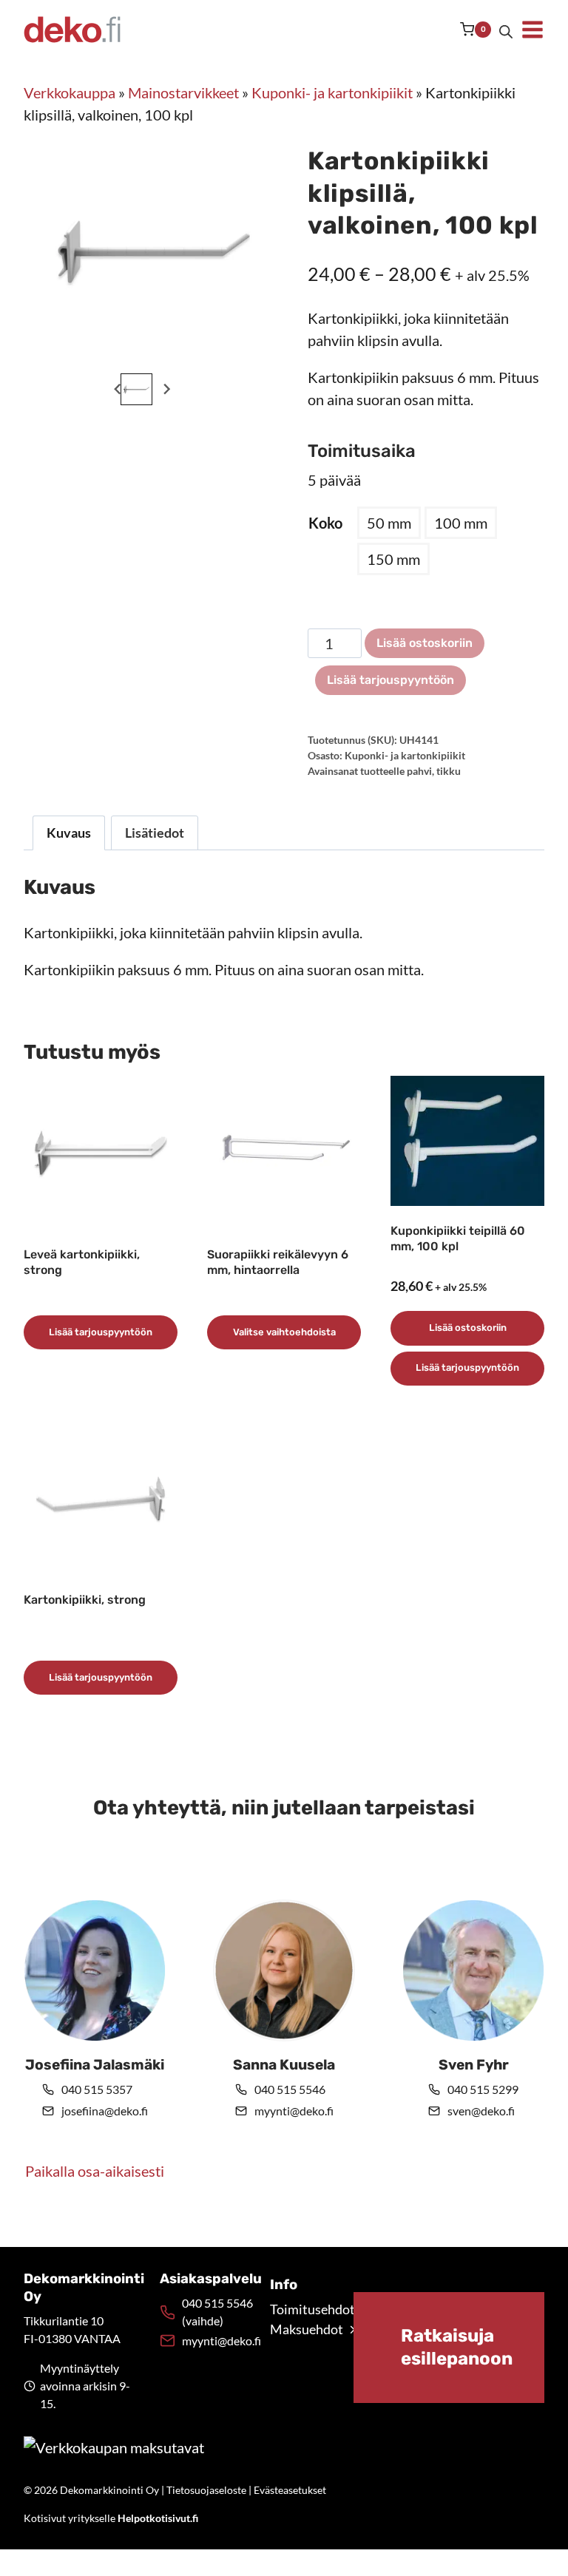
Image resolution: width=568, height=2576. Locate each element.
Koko (325, 523)
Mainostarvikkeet (183, 92)
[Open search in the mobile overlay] (506, 30)
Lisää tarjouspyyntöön (390, 680)
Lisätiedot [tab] (155, 833)
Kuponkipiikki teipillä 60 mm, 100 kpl (458, 1238)
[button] (136, 389)
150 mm (393, 559)
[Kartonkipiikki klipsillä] (154, 251)
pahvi (419, 771)
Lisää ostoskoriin (425, 643)
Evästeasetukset (290, 2490)
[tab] (136, 354)
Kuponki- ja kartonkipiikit (332, 92)
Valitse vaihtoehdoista (284, 1332)
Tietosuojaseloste (206, 2490)
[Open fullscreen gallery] (246, 355)
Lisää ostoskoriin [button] (468, 1328)
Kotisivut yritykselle (111, 2518)
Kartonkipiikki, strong (85, 1600)
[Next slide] (166, 389)
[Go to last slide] (118, 389)
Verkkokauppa (70, 92)
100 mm (461, 523)
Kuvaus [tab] (69, 833)
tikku (449, 771)
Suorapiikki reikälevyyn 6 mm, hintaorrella (278, 1262)
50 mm (389, 523)
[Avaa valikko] (532, 30)
